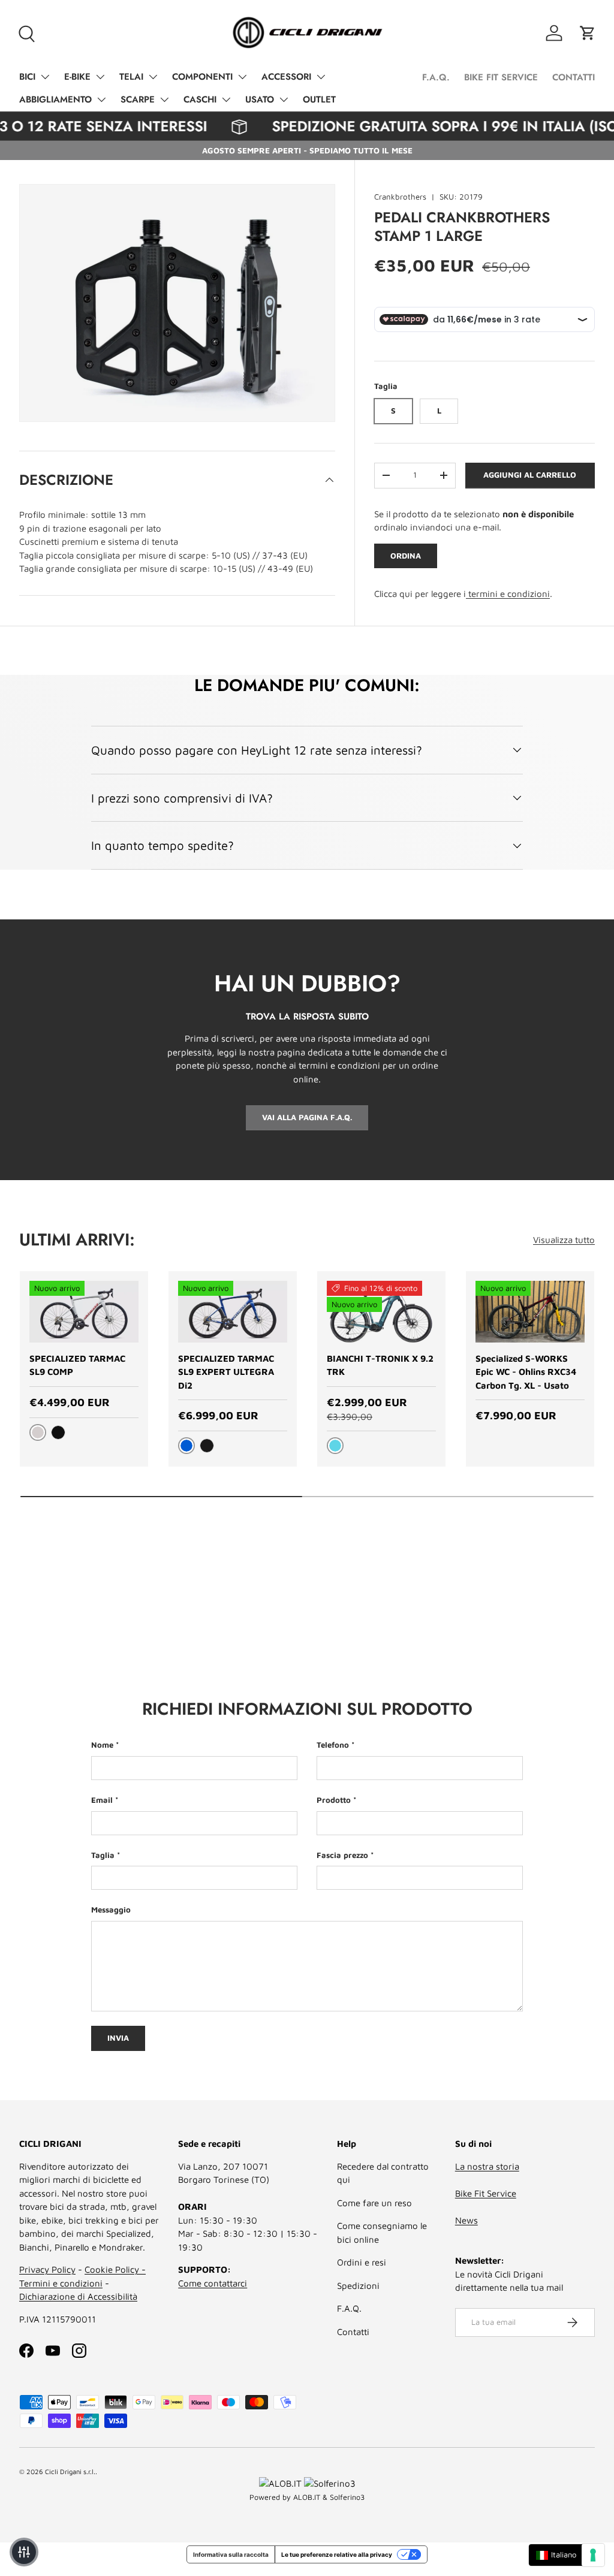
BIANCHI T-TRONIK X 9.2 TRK (380, 1365)
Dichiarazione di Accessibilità (78, 2296)
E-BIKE (77, 77)
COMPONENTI (202, 77)
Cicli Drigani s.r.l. (70, 2471)
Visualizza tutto (564, 1240)
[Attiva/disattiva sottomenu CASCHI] (226, 99)
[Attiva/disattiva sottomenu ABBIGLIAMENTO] (101, 99)
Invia (118, 2038)
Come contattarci (213, 2283)
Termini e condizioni (61, 2283)
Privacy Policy (47, 2269)
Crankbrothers (400, 197)
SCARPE (138, 99)
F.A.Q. (436, 77)
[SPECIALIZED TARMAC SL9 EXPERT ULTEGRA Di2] (233, 1312)
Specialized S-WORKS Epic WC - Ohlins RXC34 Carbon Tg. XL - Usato (526, 1372)
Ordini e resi (362, 2262)
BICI (27, 77)
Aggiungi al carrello (530, 475)
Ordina (406, 556)
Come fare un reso (374, 2203)
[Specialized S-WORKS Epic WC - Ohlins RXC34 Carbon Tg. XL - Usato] (530, 1312)
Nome (102, 1745)
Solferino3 (347, 2497)
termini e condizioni (508, 594)
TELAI (131, 77)
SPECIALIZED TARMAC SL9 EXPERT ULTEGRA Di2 (226, 1372)
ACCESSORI (286, 77)
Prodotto (334, 1800)
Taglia (103, 1855)
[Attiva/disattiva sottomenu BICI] (45, 77)
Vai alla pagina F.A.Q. (307, 1117)
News (466, 2220)
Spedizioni (358, 2286)
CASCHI (200, 99)
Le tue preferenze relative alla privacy (337, 2554)
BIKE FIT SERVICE (501, 77)
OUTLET (319, 99)
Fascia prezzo (342, 1855)
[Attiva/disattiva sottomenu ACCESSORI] (321, 77)
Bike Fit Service (486, 2193)
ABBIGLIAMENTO (55, 99)
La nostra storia (487, 2166)
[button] (588, 33)
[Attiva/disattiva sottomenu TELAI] (153, 77)
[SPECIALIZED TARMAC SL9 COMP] (84, 1312)
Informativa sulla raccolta (231, 2554)
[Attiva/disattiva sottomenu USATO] (284, 99)
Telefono (333, 1745)
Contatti (353, 2332)
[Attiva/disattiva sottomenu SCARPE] (164, 99)
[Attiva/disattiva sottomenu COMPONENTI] (242, 77)
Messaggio (111, 1910)
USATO (260, 99)
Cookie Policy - (115, 2269)
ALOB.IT (307, 2497)
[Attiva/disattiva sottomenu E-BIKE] (100, 77)
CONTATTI (574, 77)
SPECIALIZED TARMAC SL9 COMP (77, 1365)
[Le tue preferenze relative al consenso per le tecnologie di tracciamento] (593, 2555)
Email (102, 1800)
